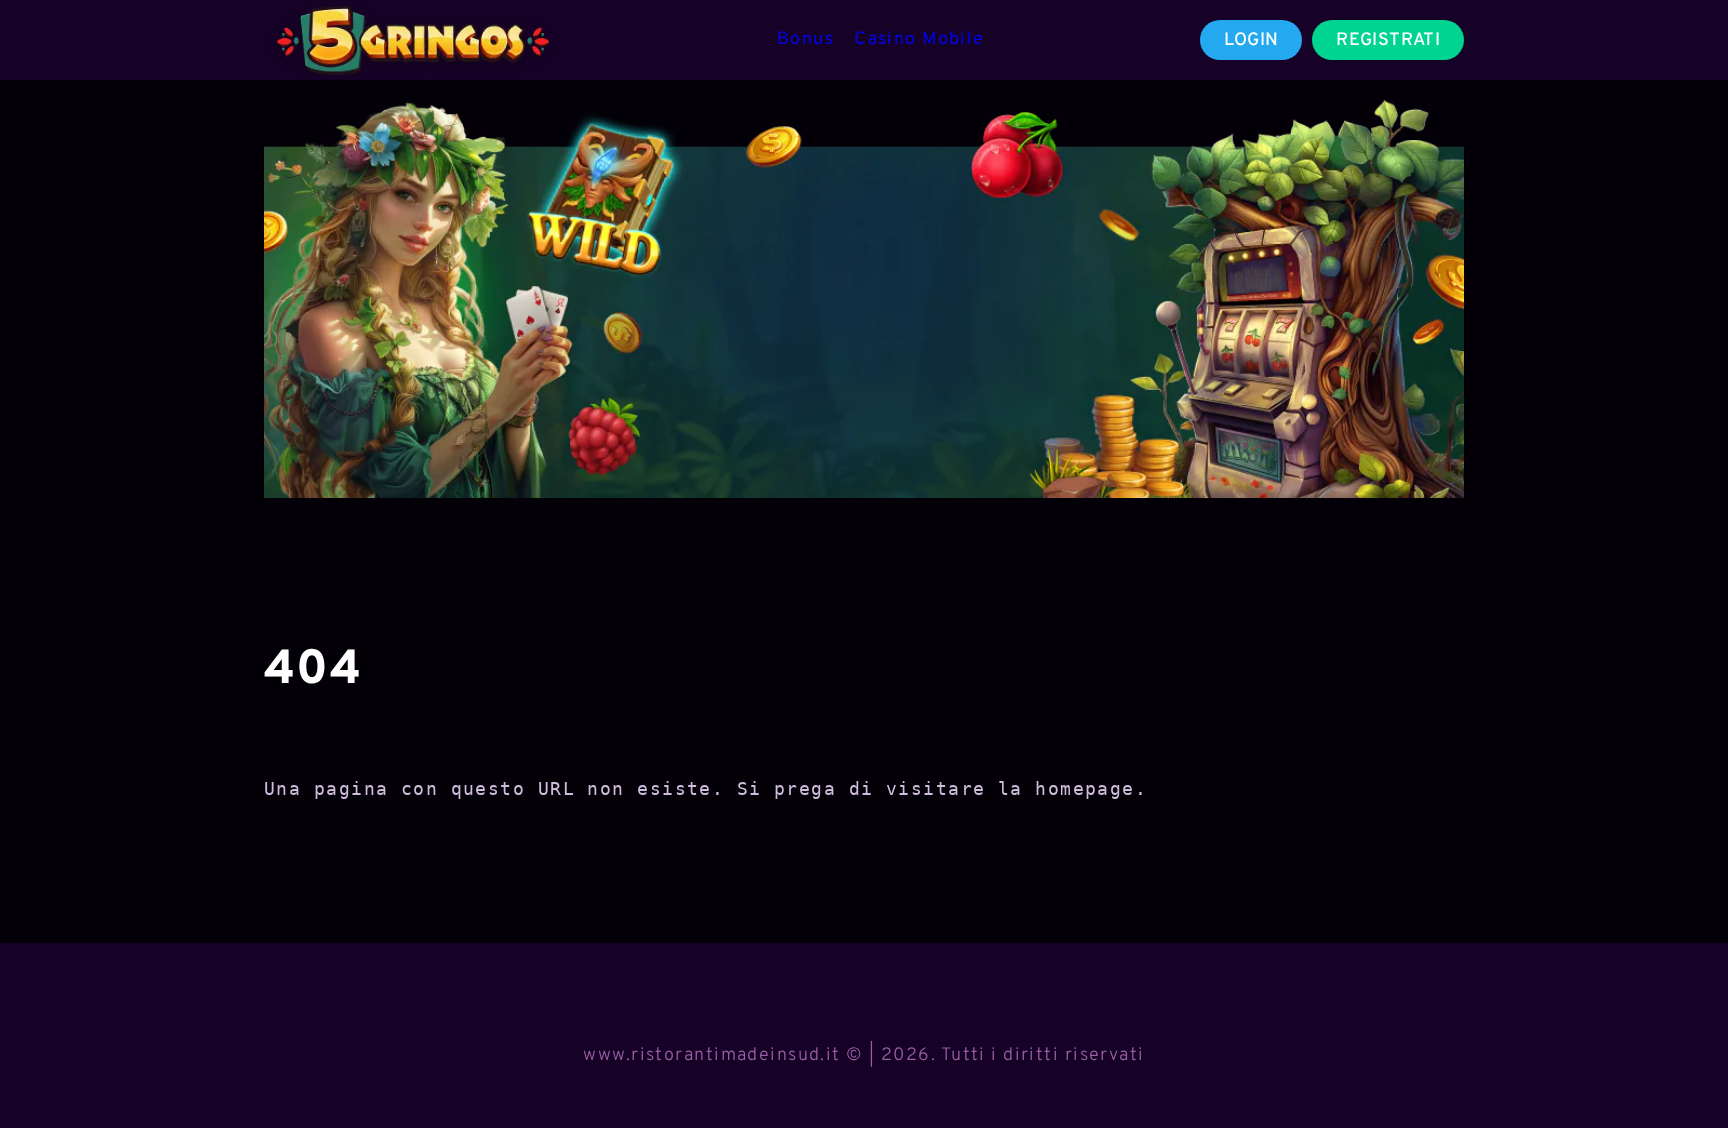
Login (1251, 40)
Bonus (805, 39)
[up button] (1677, 1061)
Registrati (1388, 40)
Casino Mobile (919, 39)
